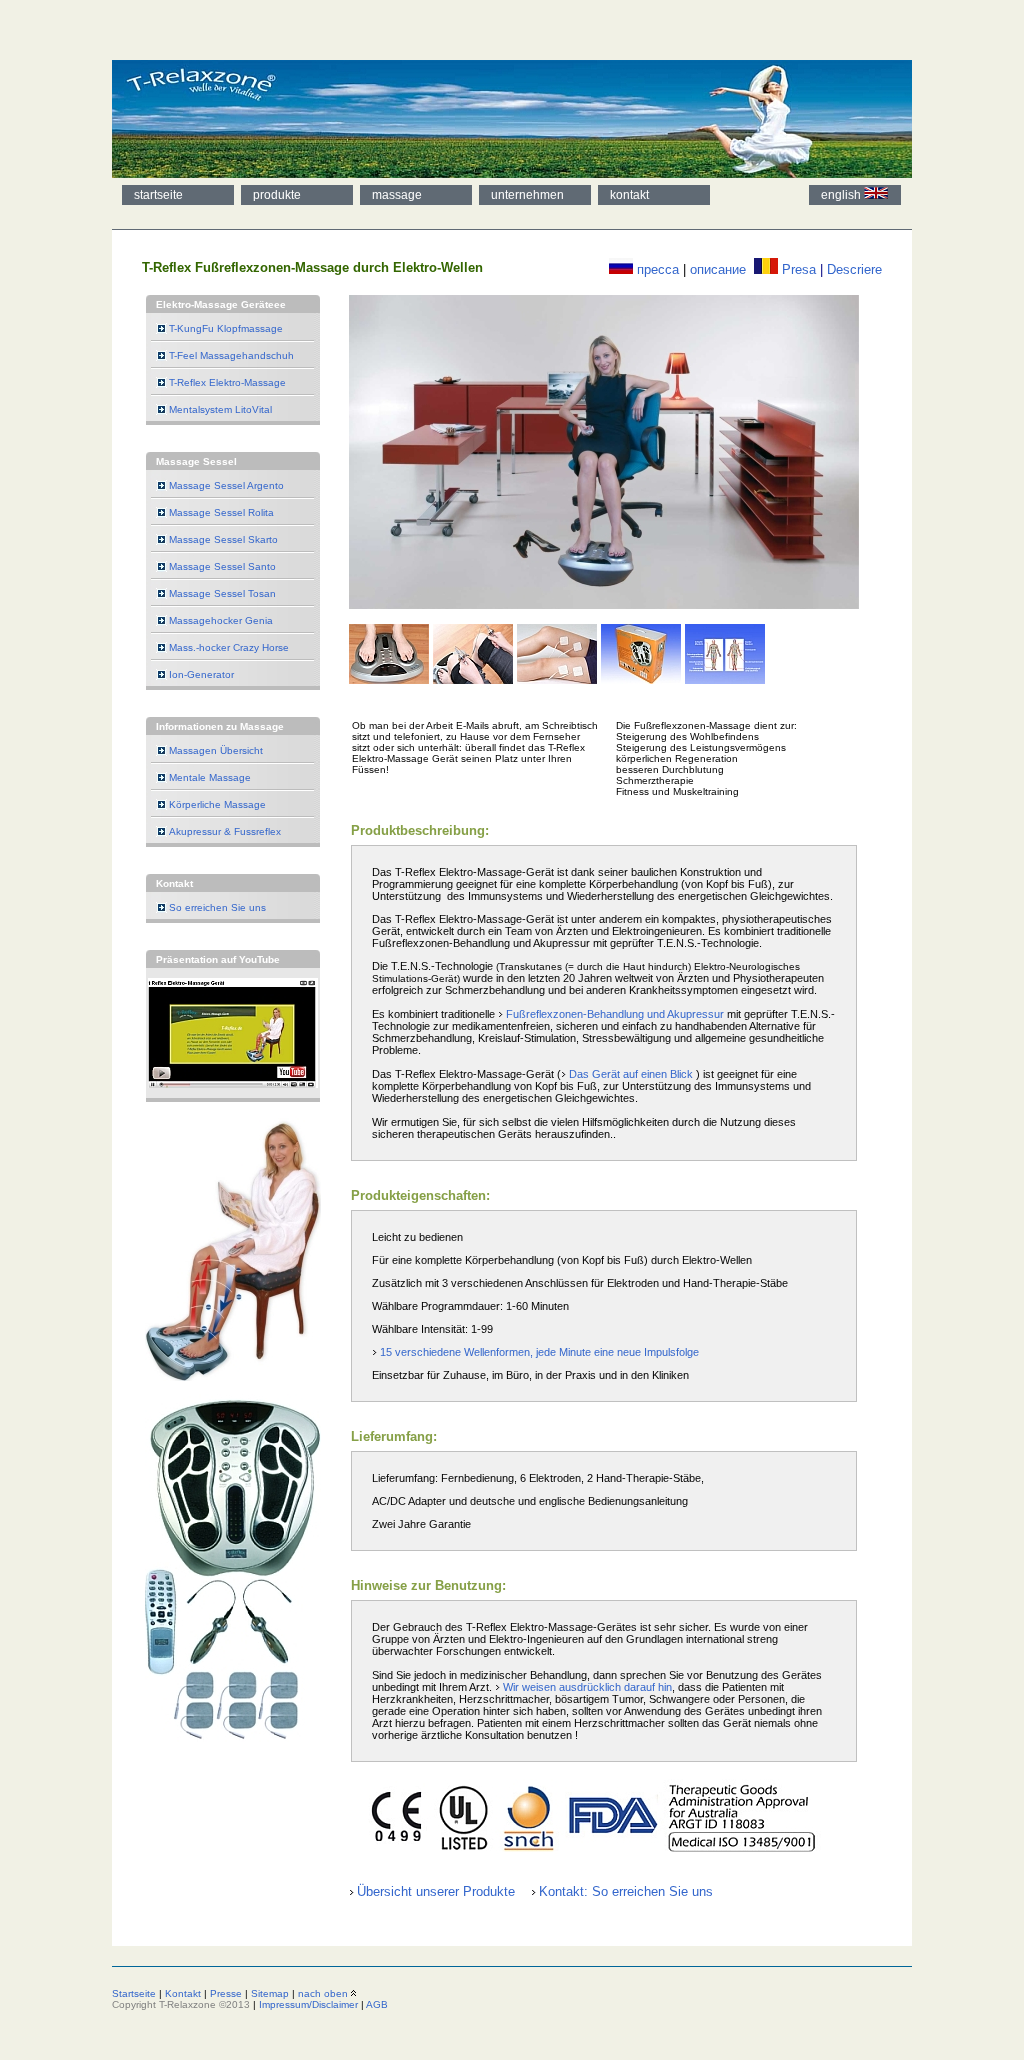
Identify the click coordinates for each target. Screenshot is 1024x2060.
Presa (799, 269)
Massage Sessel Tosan (222, 593)
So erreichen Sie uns (217, 907)
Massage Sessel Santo (222, 566)
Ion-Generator (201, 674)
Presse (226, 1993)
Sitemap (270, 1993)
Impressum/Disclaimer (308, 2004)
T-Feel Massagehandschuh (231, 355)
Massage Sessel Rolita (221, 512)
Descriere (854, 269)
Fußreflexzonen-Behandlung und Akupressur (615, 1014)
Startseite (134, 1993)
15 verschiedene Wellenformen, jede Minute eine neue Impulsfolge (539, 1352)
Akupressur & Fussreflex (225, 831)
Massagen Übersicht (216, 750)
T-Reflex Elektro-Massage (227, 382)
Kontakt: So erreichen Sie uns (626, 1891)
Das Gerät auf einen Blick (631, 1074)
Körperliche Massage (217, 804)
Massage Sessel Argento (226, 485)
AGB (377, 2004)
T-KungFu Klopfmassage (226, 328)
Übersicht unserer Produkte (436, 1891)
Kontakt (183, 1993)
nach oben (323, 1993)
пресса (658, 269)
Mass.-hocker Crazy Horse (229, 647)
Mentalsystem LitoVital (220, 409)
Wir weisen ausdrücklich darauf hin (587, 1687)
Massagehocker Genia (221, 620)
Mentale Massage (210, 777)
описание (718, 269)
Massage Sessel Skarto (223, 539)
